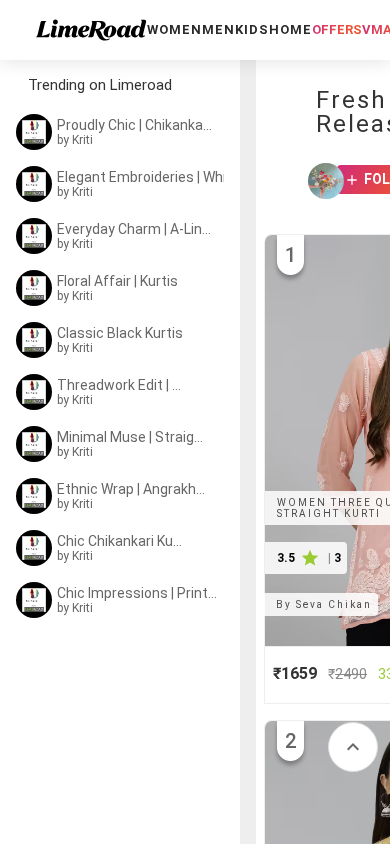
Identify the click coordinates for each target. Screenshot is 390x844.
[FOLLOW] (345, 181)
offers (337, 29)
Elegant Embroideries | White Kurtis (146, 177)
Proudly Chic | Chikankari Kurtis (135, 125)
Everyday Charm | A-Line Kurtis (134, 229)
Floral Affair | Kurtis (117, 281)
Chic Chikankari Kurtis (122, 541)
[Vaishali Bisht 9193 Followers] (320, 181)
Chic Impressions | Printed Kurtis (140, 593)
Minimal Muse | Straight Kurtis (134, 437)
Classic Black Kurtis (120, 333)
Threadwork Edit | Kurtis (122, 385)
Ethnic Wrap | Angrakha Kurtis (132, 489)
